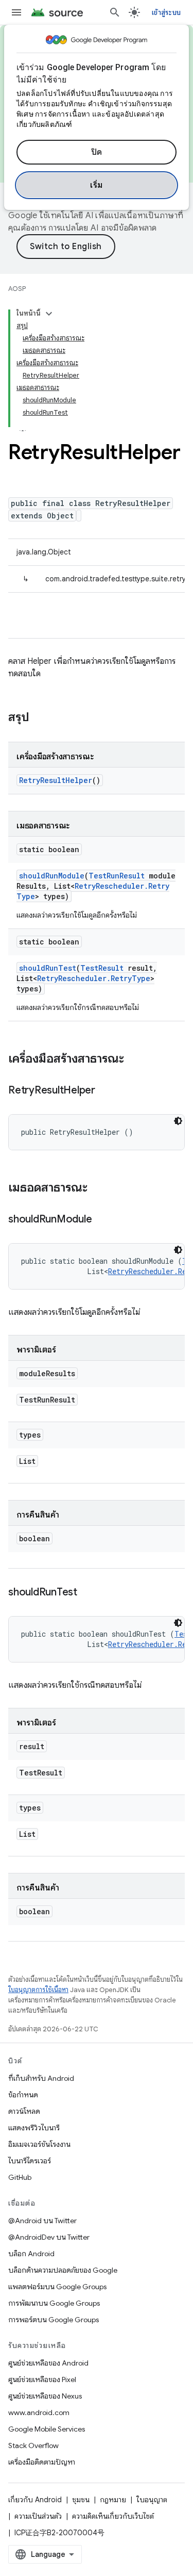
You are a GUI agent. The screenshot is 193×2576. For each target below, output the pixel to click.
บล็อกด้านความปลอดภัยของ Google (63, 2270)
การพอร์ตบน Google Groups (54, 2320)
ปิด (97, 152)
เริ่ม (97, 185)
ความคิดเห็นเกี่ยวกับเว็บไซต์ (113, 2516)
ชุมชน (81, 2500)
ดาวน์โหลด (24, 2111)
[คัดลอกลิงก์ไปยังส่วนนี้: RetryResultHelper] (106, 1091)
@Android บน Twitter (42, 2221)
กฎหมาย (113, 2500)
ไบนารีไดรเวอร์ (30, 2161)
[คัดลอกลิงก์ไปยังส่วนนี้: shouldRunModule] (102, 1220)
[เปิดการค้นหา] (115, 12)
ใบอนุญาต (152, 2500)
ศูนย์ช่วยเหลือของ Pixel (42, 2379)
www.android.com (39, 2412)
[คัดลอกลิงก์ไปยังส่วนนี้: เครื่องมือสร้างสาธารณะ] (134, 1059)
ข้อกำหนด (23, 2095)
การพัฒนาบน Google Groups (54, 2303)
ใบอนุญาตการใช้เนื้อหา (38, 1990)
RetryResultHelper (56, 780)
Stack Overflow (33, 2445)
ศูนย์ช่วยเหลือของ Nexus (45, 2396)
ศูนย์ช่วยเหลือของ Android (48, 2363)
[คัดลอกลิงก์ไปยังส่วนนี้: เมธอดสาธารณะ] (98, 1188)
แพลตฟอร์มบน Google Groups (57, 2287)
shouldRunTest (48, 968)
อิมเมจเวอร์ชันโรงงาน (39, 2144)
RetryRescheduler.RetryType (94, 978)
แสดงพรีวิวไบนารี (34, 2128)
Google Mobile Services (47, 2429)
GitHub (20, 2177)
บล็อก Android (31, 2254)
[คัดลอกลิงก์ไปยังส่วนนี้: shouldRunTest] (87, 1593)
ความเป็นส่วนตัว (38, 2516)
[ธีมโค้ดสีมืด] (178, 1121)
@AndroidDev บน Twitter (49, 2237)
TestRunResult (117, 876)
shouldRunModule (52, 876)
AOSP (17, 289)
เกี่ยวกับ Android (35, 2500)
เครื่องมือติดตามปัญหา (42, 2462)
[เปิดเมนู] (16, 12)
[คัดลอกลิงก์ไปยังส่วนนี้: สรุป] (40, 718)
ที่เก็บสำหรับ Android (41, 2078)
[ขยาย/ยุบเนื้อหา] (49, 314)
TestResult (102, 968)
